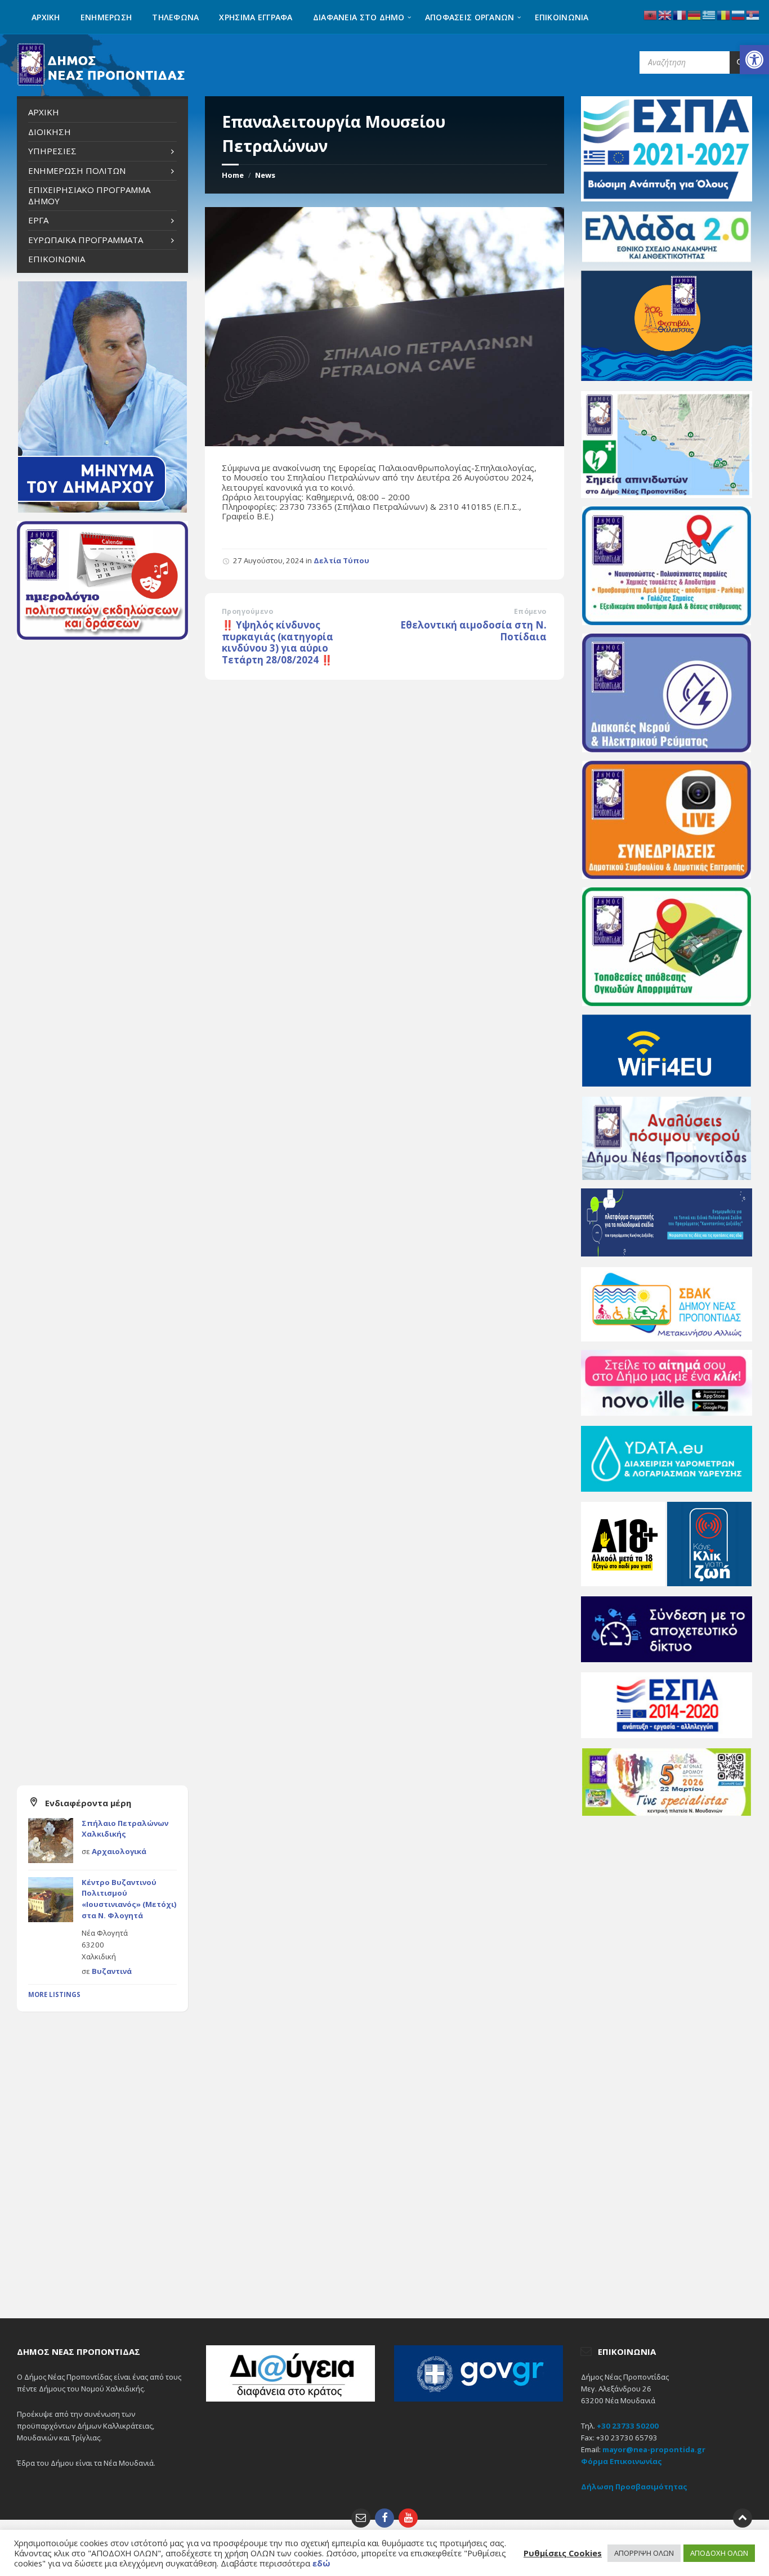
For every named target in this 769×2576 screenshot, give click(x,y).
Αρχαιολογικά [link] (119, 1851)
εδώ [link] (321, 2563)
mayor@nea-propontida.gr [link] (654, 2449)
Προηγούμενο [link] (247, 611)
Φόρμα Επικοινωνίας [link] (622, 2461)
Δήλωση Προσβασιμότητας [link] (634, 2487)
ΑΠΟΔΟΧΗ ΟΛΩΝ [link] (719, 2553)
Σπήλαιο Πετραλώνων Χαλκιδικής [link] (125, 1829)
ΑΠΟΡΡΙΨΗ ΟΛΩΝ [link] (644, 2553)
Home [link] (233, 175)
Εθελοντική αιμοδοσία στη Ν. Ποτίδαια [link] (473, 631)
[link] (754, 60)
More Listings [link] (54, 1994)
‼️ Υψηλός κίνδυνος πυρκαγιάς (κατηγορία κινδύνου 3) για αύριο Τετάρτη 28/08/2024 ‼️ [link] (278, 642)
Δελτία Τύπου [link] (341, 560)
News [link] (265, 175)
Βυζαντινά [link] (112, 1971)
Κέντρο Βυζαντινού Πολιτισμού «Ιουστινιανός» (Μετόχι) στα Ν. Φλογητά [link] (129, 1899)
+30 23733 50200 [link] (628, 2426)
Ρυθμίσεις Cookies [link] (563, 2553)
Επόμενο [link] (530, 611)
